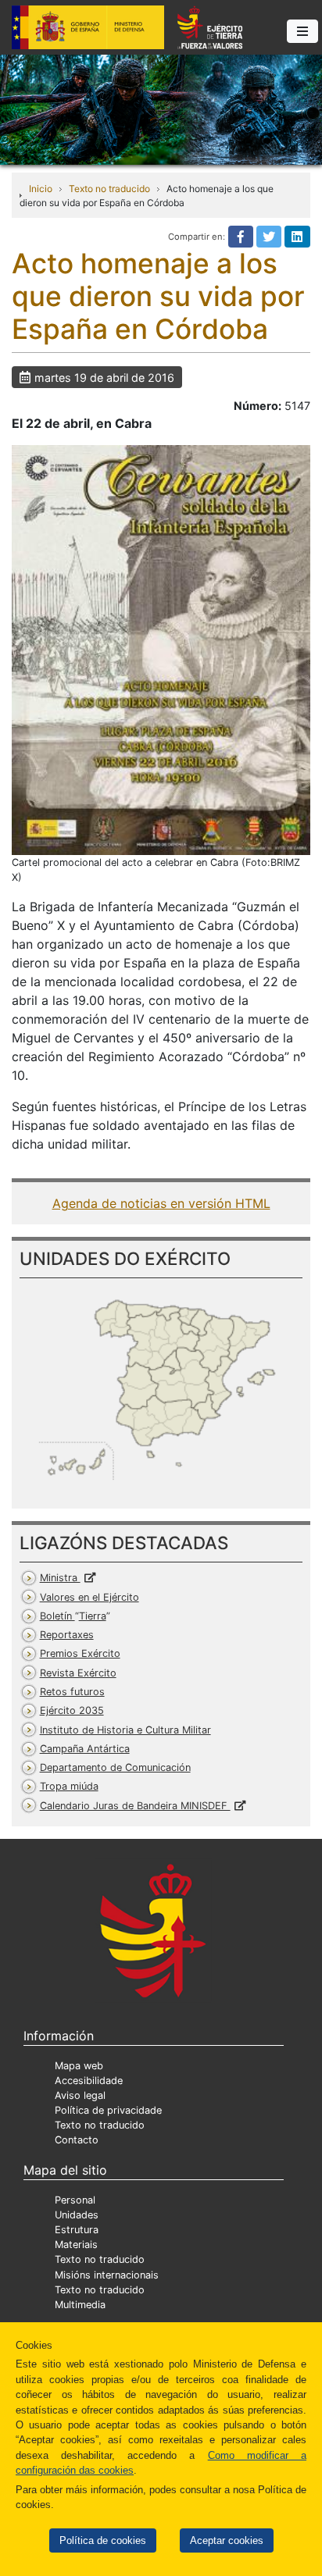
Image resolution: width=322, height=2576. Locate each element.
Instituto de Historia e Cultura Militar (125, 1730)
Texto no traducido (109, 189)
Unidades (77, 2215)
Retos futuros (72, 1692)
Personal (75, 2200)
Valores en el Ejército (89, 1597)
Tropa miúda (69, 1786)
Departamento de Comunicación (115, 1767)
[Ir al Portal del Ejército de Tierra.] (161, 109)
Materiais (76, 2245)
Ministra (60, 1578)
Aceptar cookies (227, 2540)
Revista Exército (78, 1673)
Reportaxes (67, 1635)
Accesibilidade (89, 2081)
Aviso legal (80, 2095)
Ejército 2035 (72, 1710)
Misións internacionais (107, 2275)
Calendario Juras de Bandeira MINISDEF (135, 1806)
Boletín (73, 1616)
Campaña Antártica (85, 1749)
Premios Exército (80, 1653)
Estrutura (77, 2230)
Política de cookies (103, 2540)
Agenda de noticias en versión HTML (161, 1203)
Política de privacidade (108, 2110)
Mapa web (79, 2066)
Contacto (77, 2140)
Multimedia (80, 2305)
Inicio (41, 189)
